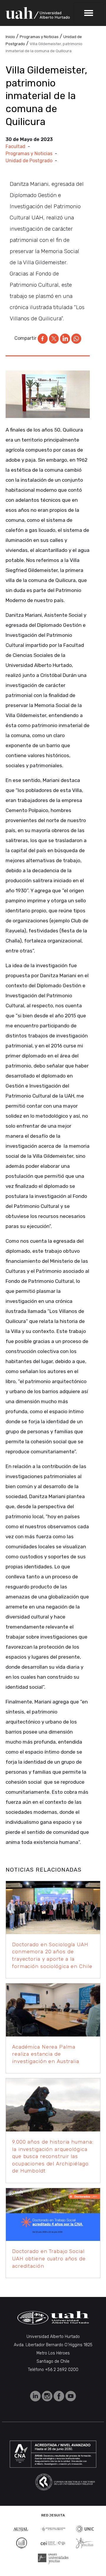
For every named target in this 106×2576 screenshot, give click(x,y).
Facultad (15, 146)
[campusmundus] (53, 2543)
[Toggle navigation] (89, 13)
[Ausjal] (21, 2529)
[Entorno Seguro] (21, 2543)
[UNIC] (85, 2528)
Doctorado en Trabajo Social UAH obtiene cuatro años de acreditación (49, 2258)
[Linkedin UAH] (36, 2396)
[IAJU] (53, 2529)
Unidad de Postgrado (29, 161)
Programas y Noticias (29, 154)
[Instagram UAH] (48, 2396)
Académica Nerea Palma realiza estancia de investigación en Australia (46, 2054)
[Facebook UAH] (59, 2396)
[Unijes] (53, 2558)
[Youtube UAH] (71, 2396)
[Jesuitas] (85, 2543)
